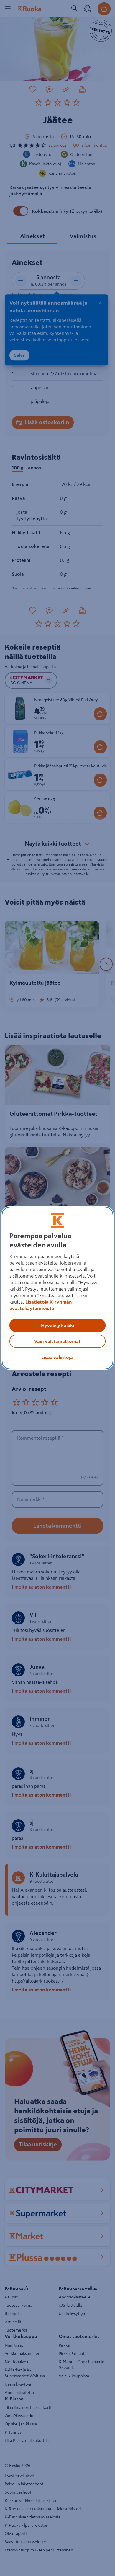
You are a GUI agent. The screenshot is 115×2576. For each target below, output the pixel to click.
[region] (58, 1288)
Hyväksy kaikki (57, 1325)
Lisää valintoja (57, 1357)
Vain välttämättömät (57, 1341)
